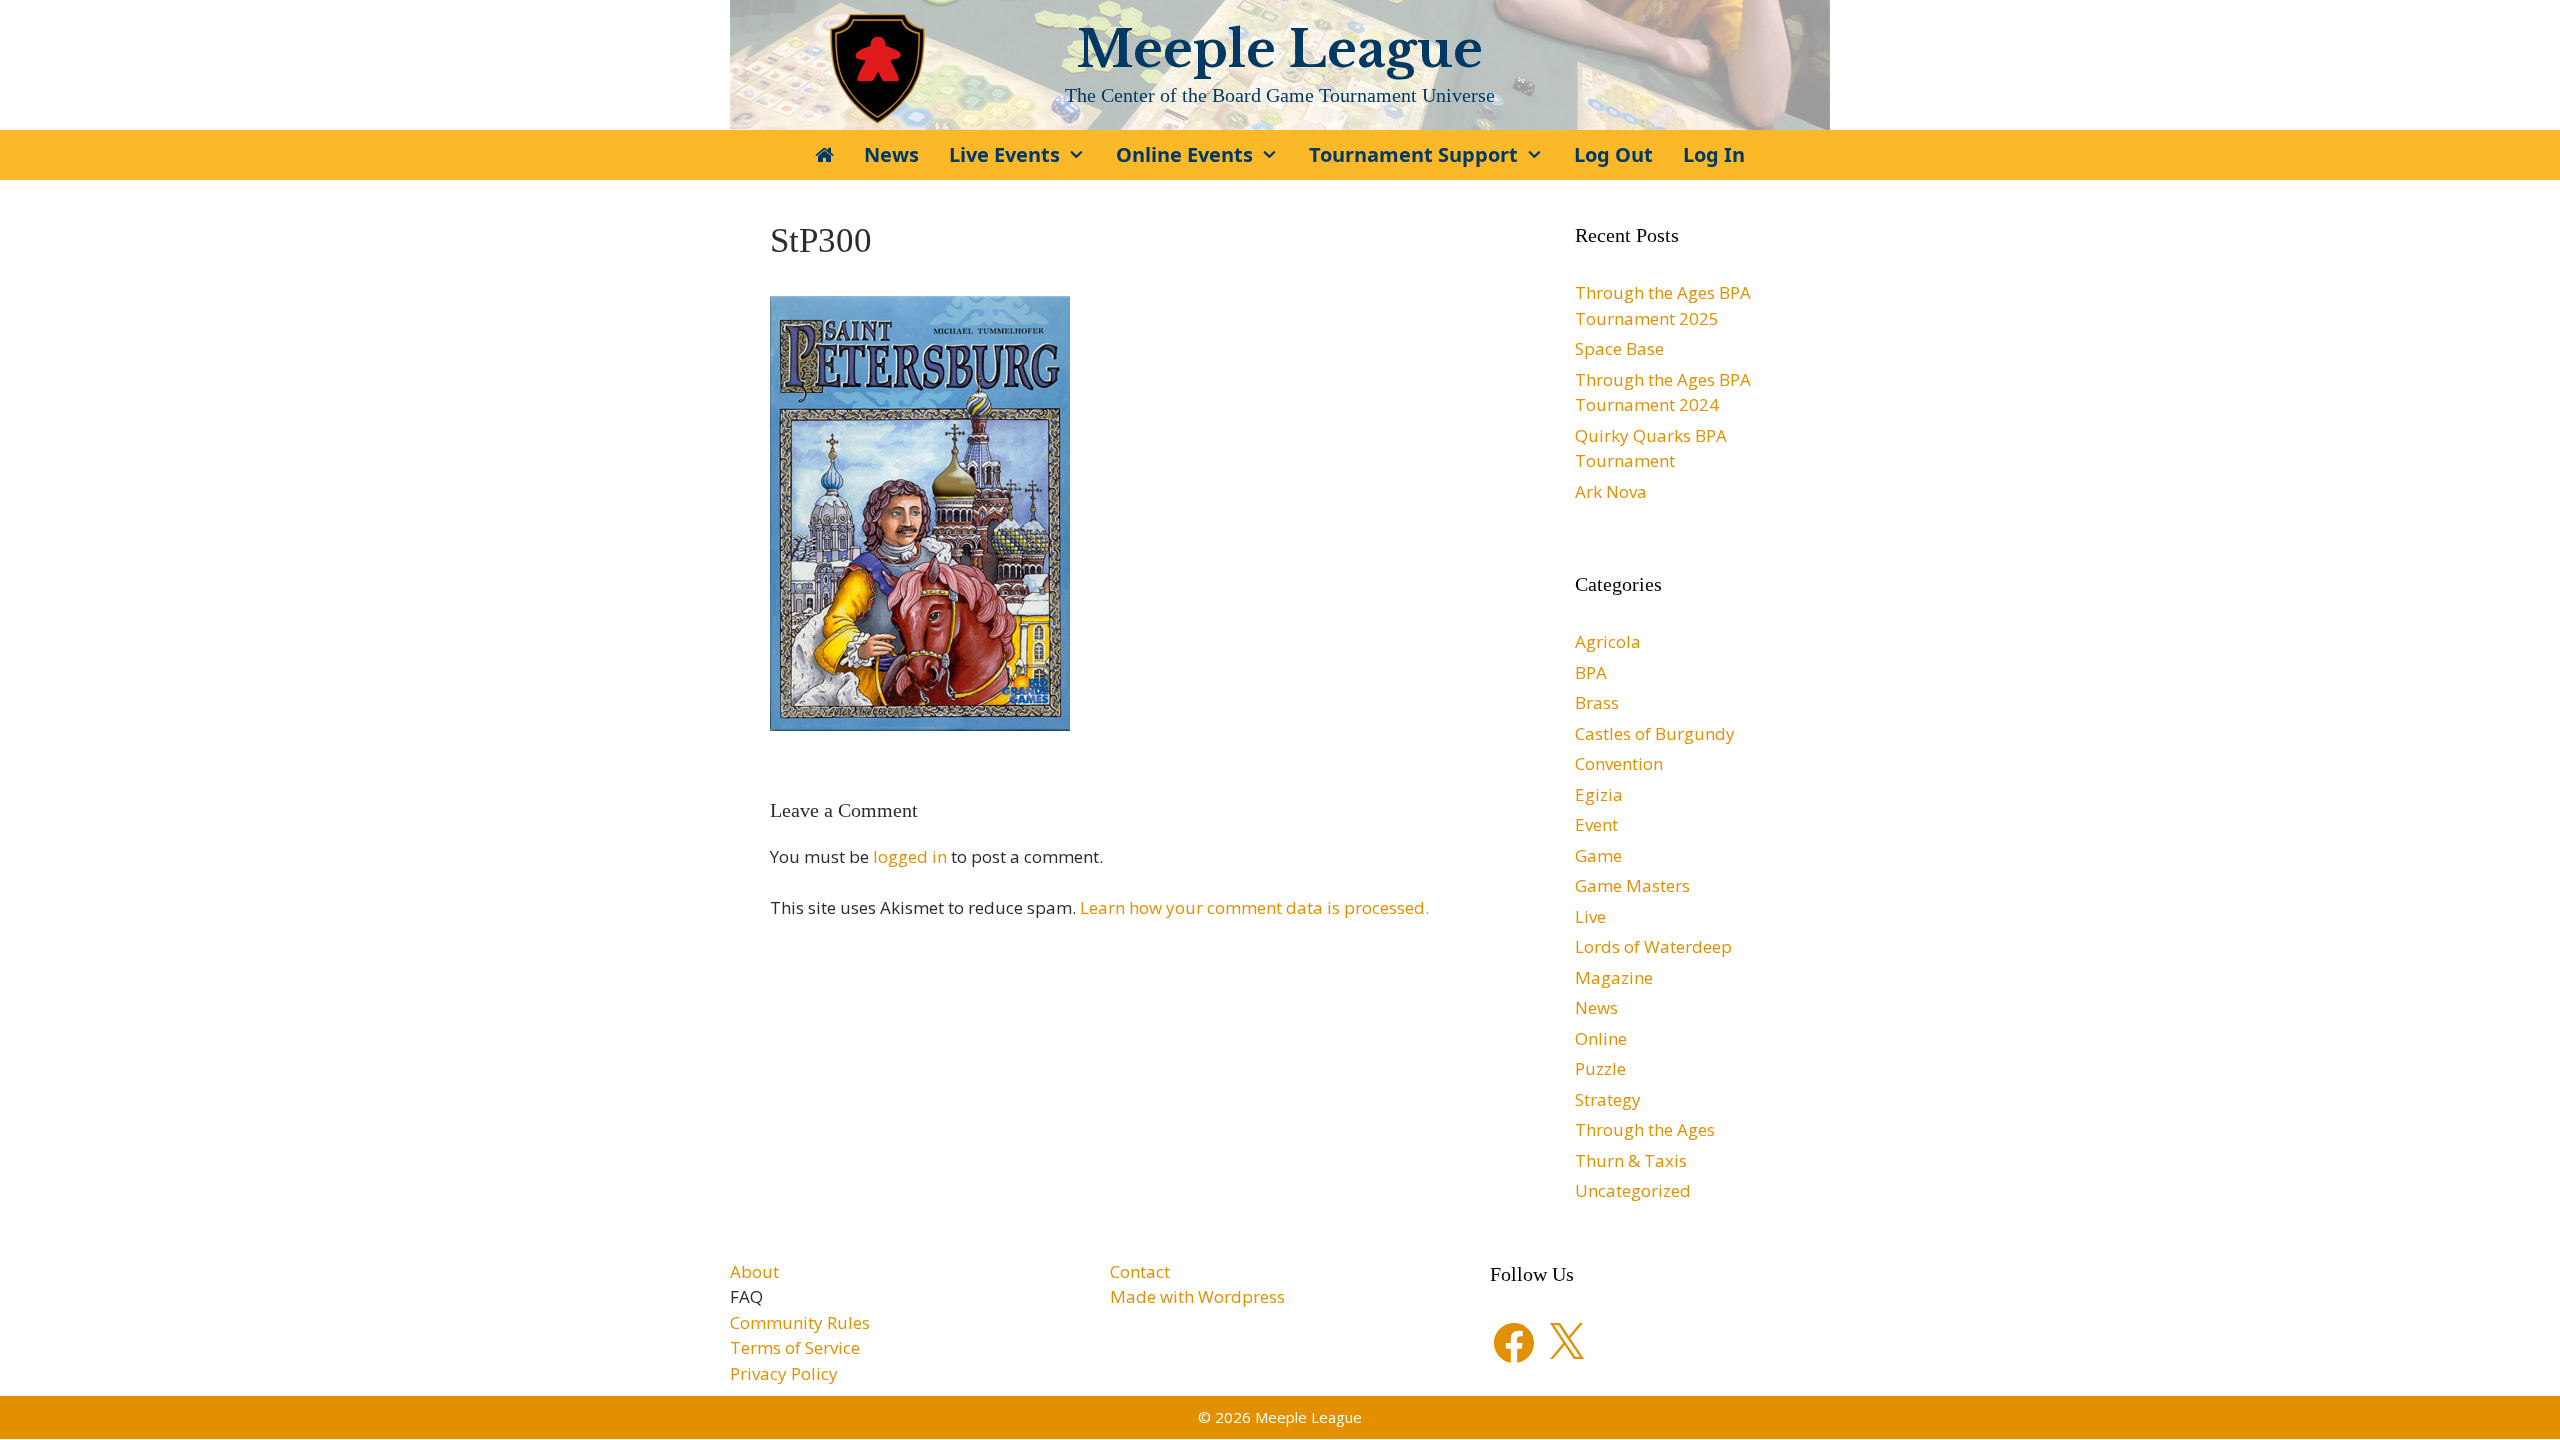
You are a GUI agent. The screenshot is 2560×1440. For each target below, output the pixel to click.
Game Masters (1632, 885)
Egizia (1599, 794)
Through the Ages (1645, 1129)
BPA (1591, 672)
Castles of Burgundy (1655, 733)
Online (1601, 1038)
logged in (910, 856)
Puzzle (1600, 1068)
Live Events (1004, 154)
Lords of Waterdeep (1653, 946)
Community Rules (800, 1322)
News (891, 154)
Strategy (1608, 1099)
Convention (1619, 763)
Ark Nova (1611, 491)
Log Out (1613, 154)
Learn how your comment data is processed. (1254, 907)
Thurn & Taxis (1631, 1160)
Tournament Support (1413, 154)
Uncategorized (1633, 1190)
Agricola (1608, 641)
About (754, 1271)
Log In (1714, 154)
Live (1590, 916)
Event (1596, 824)
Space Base (1619, 348)
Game (1598, 855)
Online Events (1184, 154)
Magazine (1614, 977)
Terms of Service (795, 1347)
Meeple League (1280, 49)
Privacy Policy (784, 1373)
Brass (1597, 702)
